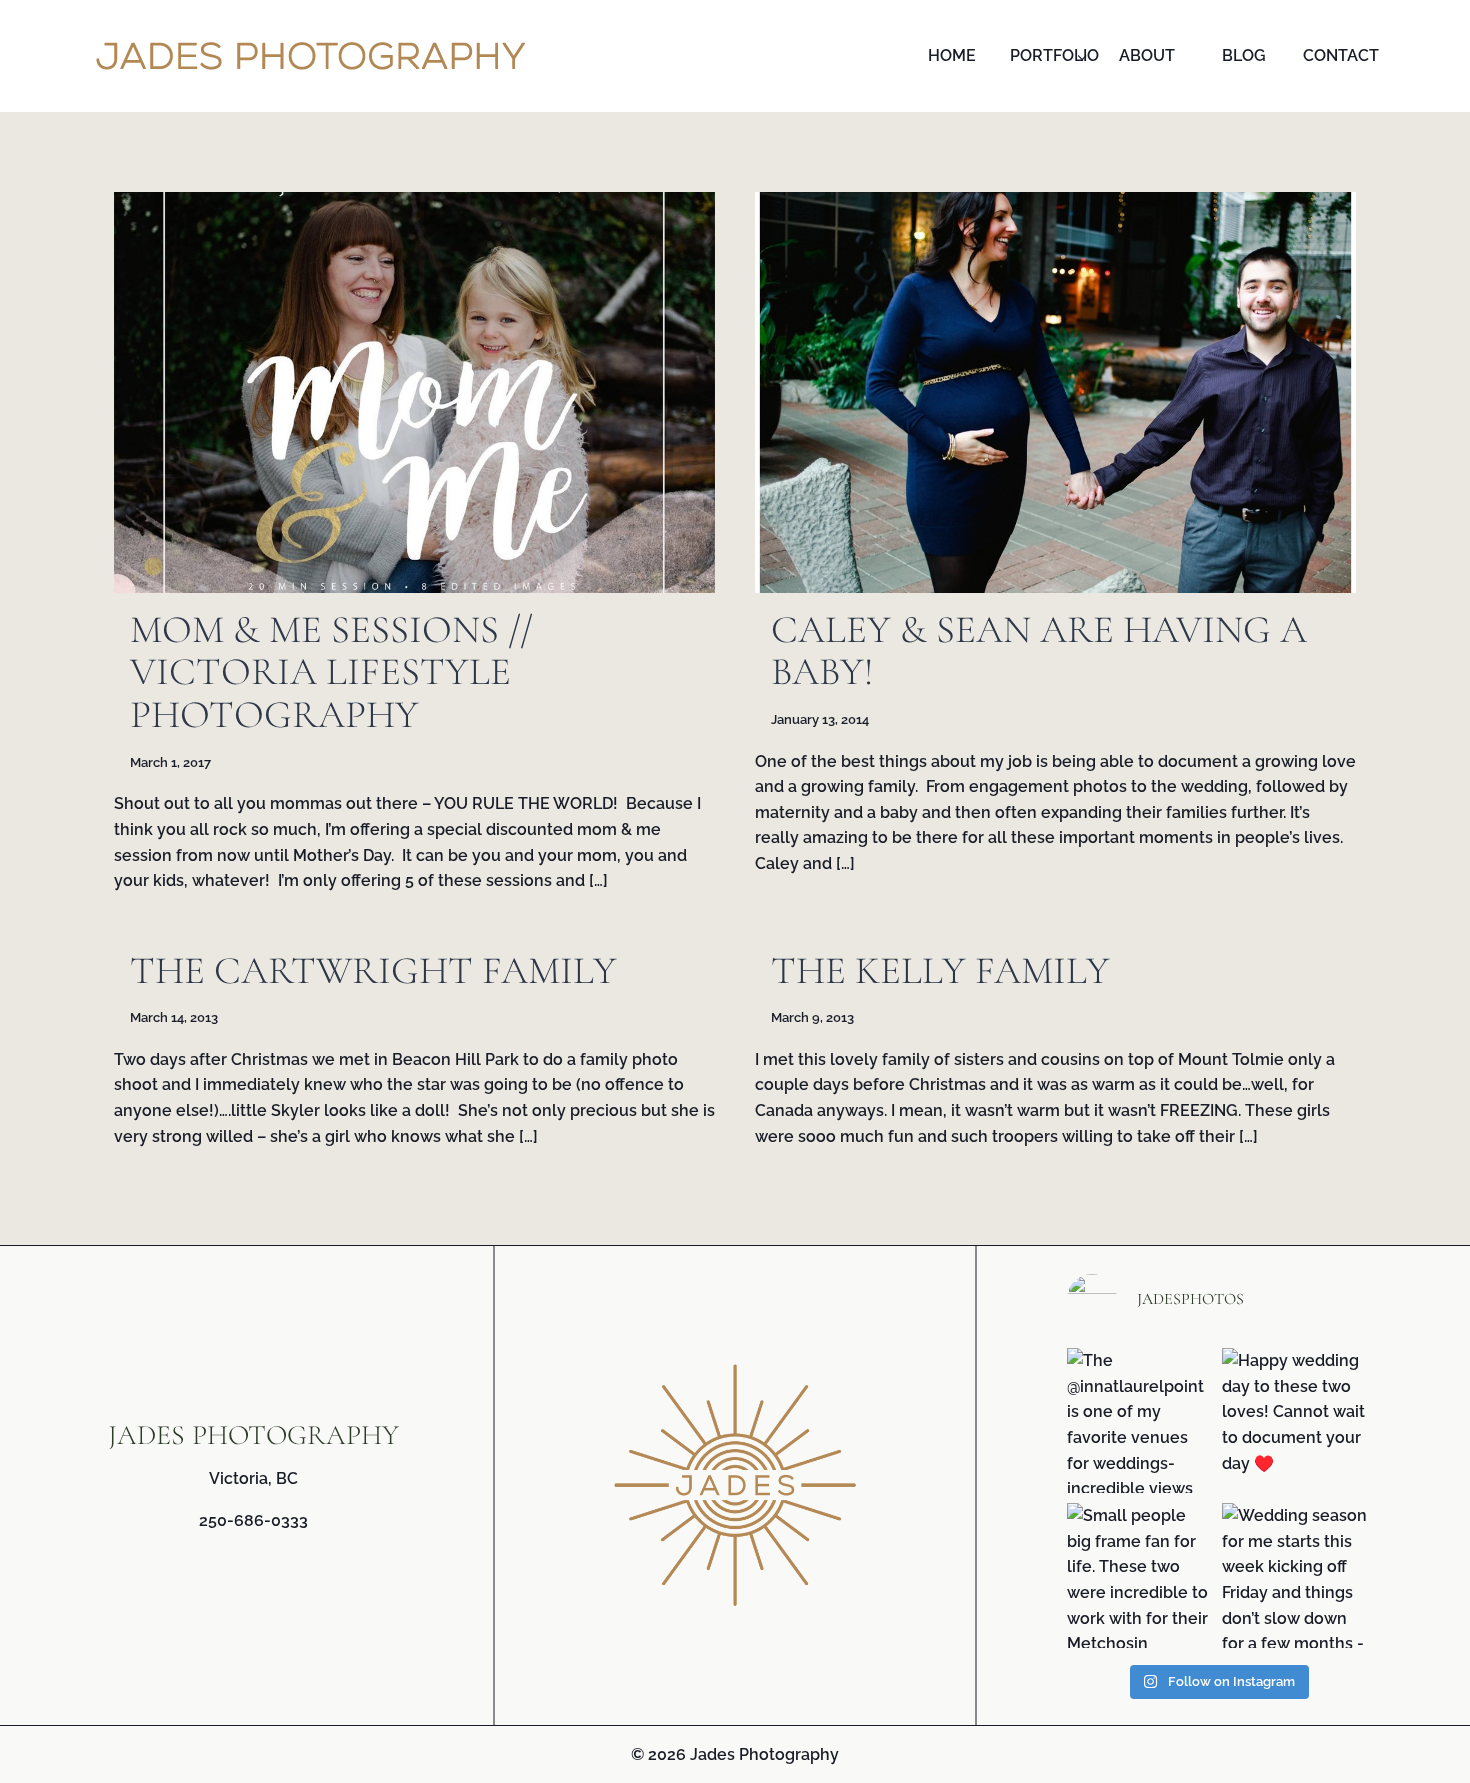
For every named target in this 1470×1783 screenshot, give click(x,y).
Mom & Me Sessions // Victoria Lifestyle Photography (331, 672)
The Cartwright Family (373, 970)
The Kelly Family (940, 970)
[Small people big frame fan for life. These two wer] (1139, 1575)
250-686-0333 (253, 1520)
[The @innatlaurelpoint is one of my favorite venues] (1139, 1420)
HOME (952, 55)
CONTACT (1341, 55)
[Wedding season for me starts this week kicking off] (1294, 1575)
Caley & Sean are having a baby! (1039, 651)
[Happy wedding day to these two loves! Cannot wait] (1294, 1420)
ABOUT (1147, 55)
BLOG (1244, 55)
